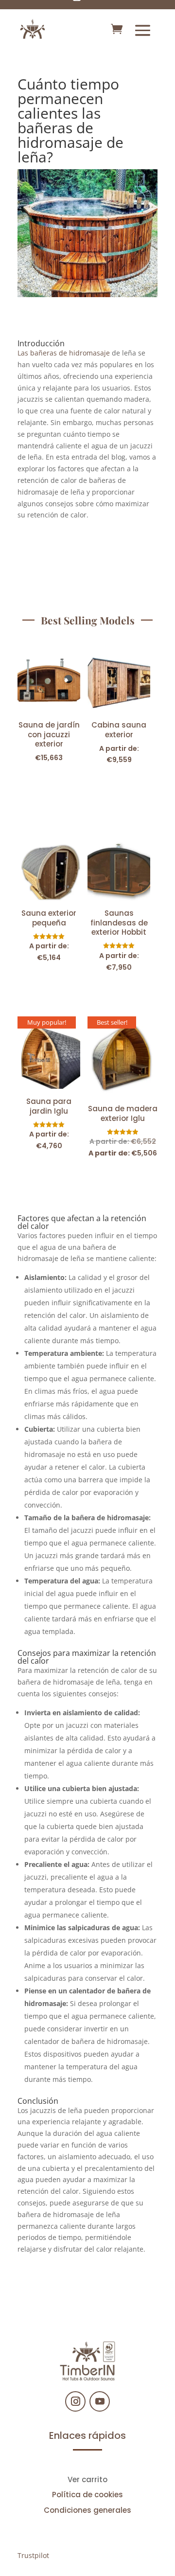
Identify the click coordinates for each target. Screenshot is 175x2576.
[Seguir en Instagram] (75, 2401)
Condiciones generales (87, 2510)
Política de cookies (87, 2495)
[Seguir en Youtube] (100, 2401)
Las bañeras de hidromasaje (64, 353)
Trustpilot (33, 2555)
